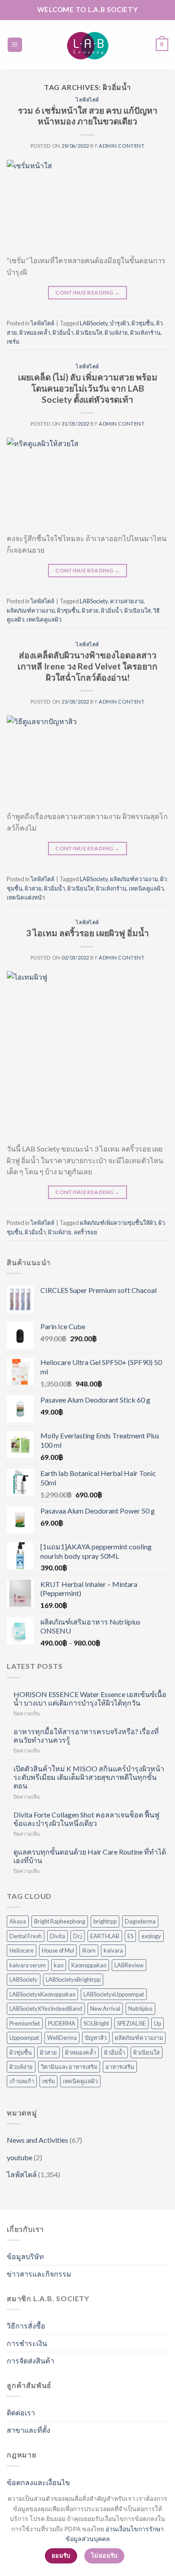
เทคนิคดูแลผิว (44, 619)
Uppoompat (24, 2038)
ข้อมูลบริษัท (25, 2256)
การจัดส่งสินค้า (31, 2361)
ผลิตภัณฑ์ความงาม (31, 610)
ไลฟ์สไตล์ (87, 100)
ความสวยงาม (127, 601)
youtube (20, 2157)
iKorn (89, 1950)
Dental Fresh (26, 1936)
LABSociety (94, 323)
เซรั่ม (13, 341)
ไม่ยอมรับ (104, 2555)
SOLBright (96, 2023)
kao (59, 1965)
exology (151, 1936)
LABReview (129, 1965)
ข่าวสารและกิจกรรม (39, 2274)
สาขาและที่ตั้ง (28, 2430)
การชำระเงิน (27, 2343)
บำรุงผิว (120, 323)
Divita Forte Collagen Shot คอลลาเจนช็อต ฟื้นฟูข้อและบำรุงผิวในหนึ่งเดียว (86, 1819)
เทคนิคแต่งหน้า (26, 897)
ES (130, 1936)
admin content (122, 146)
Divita (57, 1936)
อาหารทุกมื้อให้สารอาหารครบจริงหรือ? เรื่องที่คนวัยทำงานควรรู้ (86, 1736)
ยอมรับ (61, 2555)
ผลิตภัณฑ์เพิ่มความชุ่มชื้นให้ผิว (118, 1223)
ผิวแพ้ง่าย (116, 333)
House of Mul (58, 1950)
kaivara (113, 1950)
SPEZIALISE (131, 2023)
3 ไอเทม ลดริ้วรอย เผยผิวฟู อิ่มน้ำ (87, 933)
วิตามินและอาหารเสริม (69, 2067)
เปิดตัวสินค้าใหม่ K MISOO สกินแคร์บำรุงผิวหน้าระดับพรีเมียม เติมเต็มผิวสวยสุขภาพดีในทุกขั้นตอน (89, 1777)
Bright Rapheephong (60, 1921)
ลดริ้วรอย (85, 1232)
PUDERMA (62, 2023)
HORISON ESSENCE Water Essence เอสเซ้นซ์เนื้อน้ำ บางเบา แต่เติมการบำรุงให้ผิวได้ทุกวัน (90, 1698)
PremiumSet (25, 2023)
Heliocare (22, 1950)
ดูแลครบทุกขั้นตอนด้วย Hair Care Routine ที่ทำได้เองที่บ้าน (90, 1856)
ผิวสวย (90, 610)
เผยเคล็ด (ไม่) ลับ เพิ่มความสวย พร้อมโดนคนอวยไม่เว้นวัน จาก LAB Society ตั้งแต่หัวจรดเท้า (88, 388)
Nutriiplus (140, 2009)
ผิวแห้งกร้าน (145, 333)
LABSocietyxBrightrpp (73, 1979)
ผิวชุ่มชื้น (143, 323)
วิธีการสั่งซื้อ (26, 2326)
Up (157, 2023)
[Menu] (15, 45)
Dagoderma (140, 1921)
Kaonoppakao (89, 1965)
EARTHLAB (105, 1936)
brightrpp (105, 1921)
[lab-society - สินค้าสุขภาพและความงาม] (87, 45)
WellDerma (62, 2038)
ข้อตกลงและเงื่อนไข (38, 2482)
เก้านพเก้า (22, 2081)
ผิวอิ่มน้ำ (63, 333)
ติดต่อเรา (21, 2412)
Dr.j (78, 1936)
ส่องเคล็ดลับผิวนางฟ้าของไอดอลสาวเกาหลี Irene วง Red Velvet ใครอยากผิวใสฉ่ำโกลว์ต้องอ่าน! (87, 666)
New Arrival (105, 2009)
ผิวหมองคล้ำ (35, 333)
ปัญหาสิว (96, 2038)
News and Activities (37, 2140)
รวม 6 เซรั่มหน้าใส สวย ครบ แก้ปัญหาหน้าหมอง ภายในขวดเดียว (88, 116)
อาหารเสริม (120, 2067)
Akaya (18, 1921)
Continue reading (87, 292)
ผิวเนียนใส (89, 333)
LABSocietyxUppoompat (114, 1994)
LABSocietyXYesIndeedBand (46, 2009)
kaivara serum (28, 1965)
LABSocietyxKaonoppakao (42, 1994)
